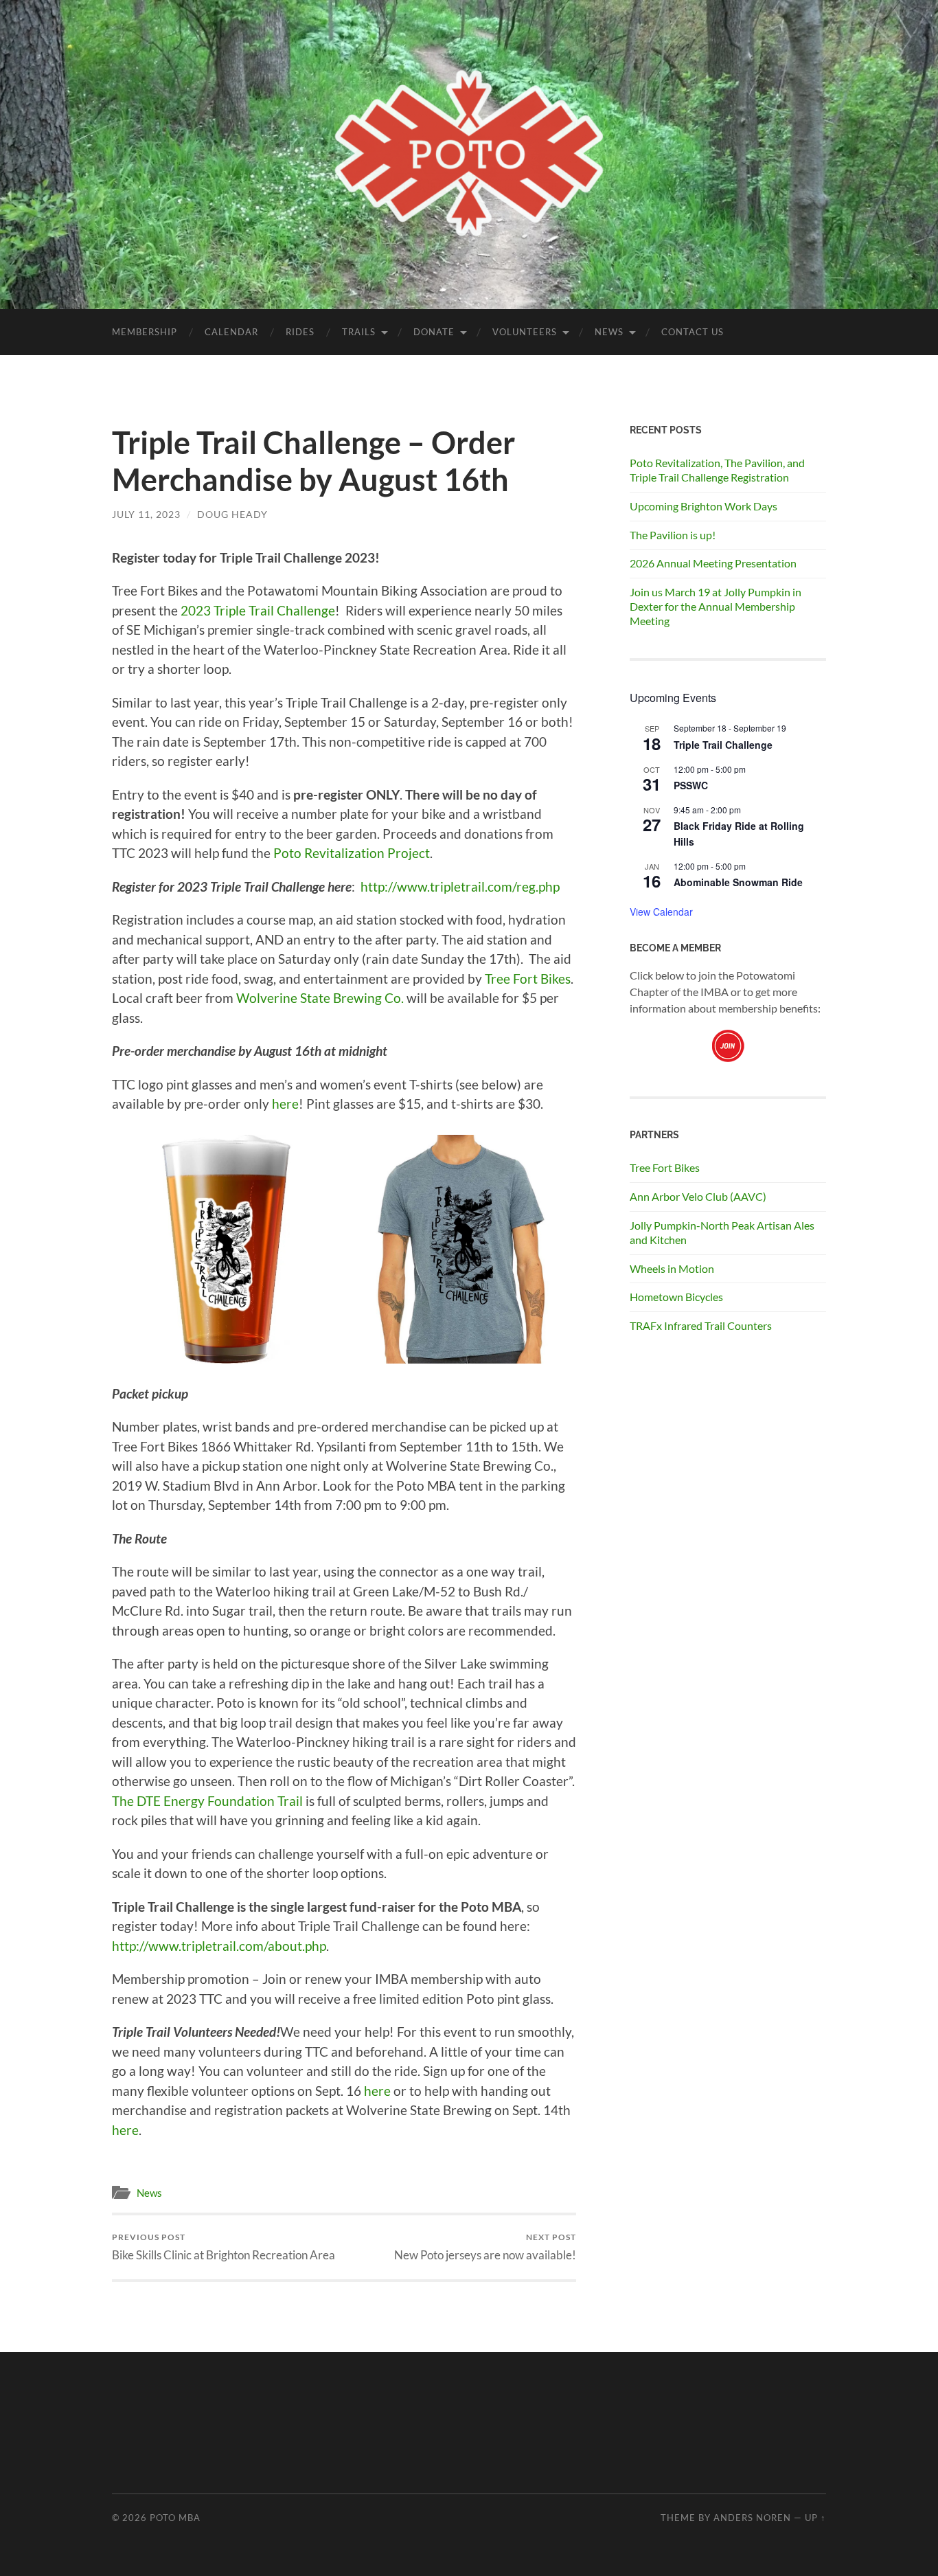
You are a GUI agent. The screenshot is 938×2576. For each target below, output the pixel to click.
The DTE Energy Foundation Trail (207, 1801)
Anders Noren (752, 2518)
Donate (434, 332)
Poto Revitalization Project (352, 853)
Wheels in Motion (672, 1268)
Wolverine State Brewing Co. (320, 998)
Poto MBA (175, 2518)
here (285, 1104)
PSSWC (691, 785)
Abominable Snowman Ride (738, 882)
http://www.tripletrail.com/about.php (219, 1946)
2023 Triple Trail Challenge (258, 610)
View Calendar (661, 912)
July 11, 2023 (146, 514)
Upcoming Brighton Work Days (703, 506)
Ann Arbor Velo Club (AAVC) (698, 1196)
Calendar (231, 332)
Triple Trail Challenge (723, 745)
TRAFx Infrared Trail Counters (701, 1325)
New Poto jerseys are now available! (485, 2247)
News (609, 332)
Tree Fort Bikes (528, 979)
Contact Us (693, 332)
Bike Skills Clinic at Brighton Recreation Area (224, 2247)
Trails (359, 332)
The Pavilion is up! (673, 535)
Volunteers (525, 332)
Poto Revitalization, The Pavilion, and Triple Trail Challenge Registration (717, 470)
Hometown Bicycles (676, 1297)
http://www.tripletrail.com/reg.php (460, 886)
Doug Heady (232, 514)
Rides (300, 332)
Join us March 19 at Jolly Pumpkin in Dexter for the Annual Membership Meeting (716, 606)
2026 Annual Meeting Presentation (713, 563)
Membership (145, 332)
